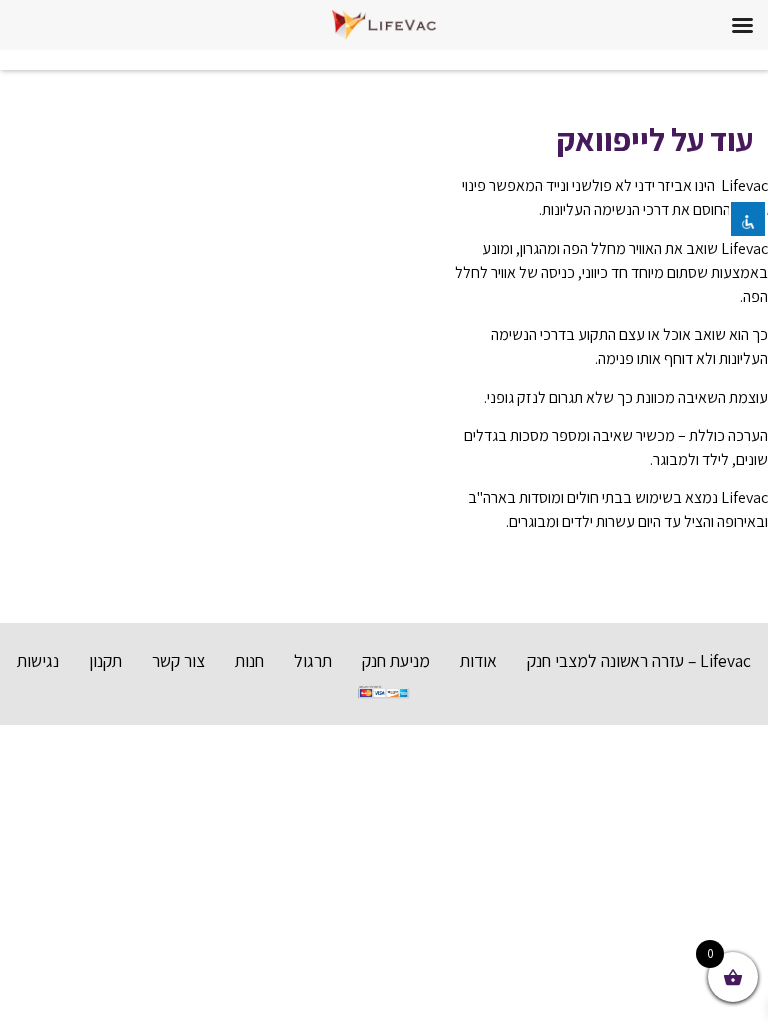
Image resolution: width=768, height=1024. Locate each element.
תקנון (105, 660)
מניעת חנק (396, 660)
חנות (249, 660)
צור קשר (178, 660)
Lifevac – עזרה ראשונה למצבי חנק (639, 660)
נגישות (38, 660)
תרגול (313, 660)
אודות (478, 660)
